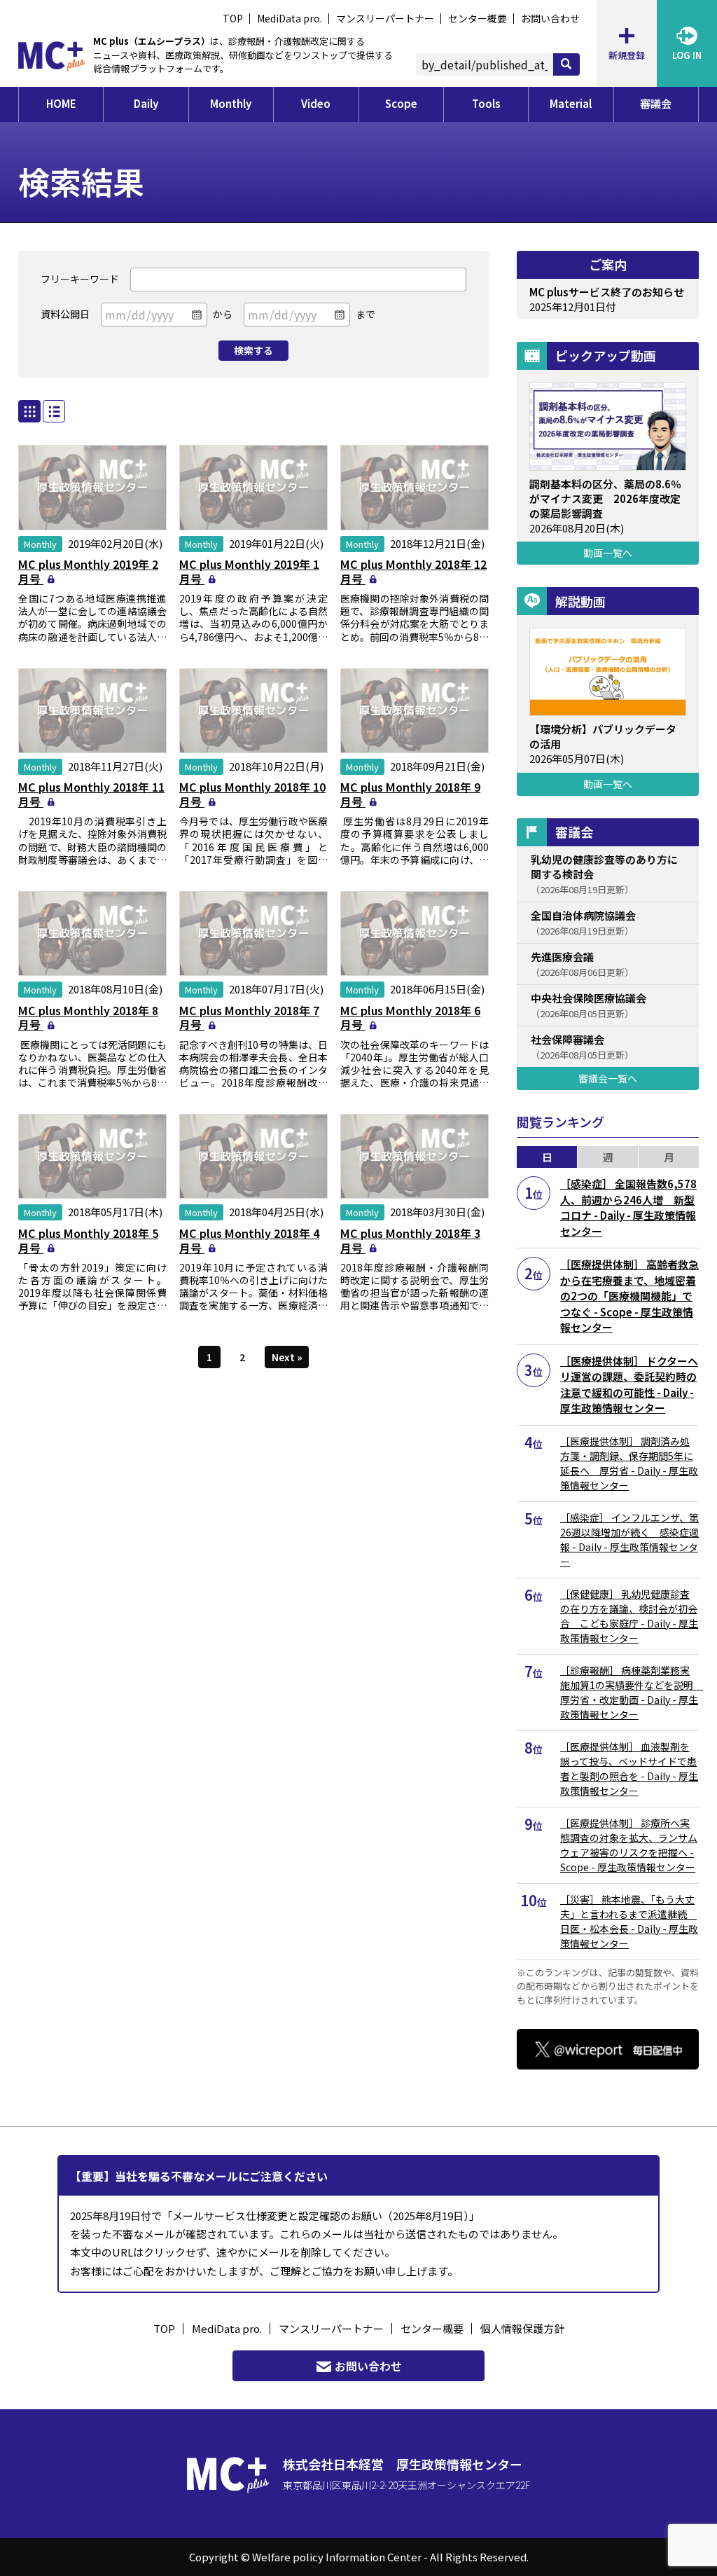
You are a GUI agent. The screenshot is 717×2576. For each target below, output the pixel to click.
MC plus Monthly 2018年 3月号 (410, 1240)
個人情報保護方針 (522, 2328)
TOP (233, 18)
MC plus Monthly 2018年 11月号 (91, 794)
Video (316, 103)
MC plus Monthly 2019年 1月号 (249, 571)
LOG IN (687, 55)
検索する (253, 350)
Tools (486, 103)
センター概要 (478, 18)
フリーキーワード (80, 279)
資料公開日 (65, 314)
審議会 (656, 103)
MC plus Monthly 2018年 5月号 (88, 1240)
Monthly (231, 103)
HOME (61, 103)
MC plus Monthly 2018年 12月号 (413, 571)
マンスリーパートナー (385, 18)
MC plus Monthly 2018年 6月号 (410, 1018)
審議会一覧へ (608, 1078)
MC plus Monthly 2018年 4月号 (249, 1240)
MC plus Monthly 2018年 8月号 (88, 1018)
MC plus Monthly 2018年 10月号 (252, 794)
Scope (401, 103)
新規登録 (627, 55)
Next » (287, 1357)
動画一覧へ (608, 553)
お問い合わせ (550, 18)
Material (571, 103)
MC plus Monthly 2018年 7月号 (249, 1018)
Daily (146, 103)
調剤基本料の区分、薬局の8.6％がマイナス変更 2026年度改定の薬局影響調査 (605, 498)
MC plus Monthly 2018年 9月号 (410, 794)
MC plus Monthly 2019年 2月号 (88, 571)
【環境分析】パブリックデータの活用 (603, 736)
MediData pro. (290, 18)
